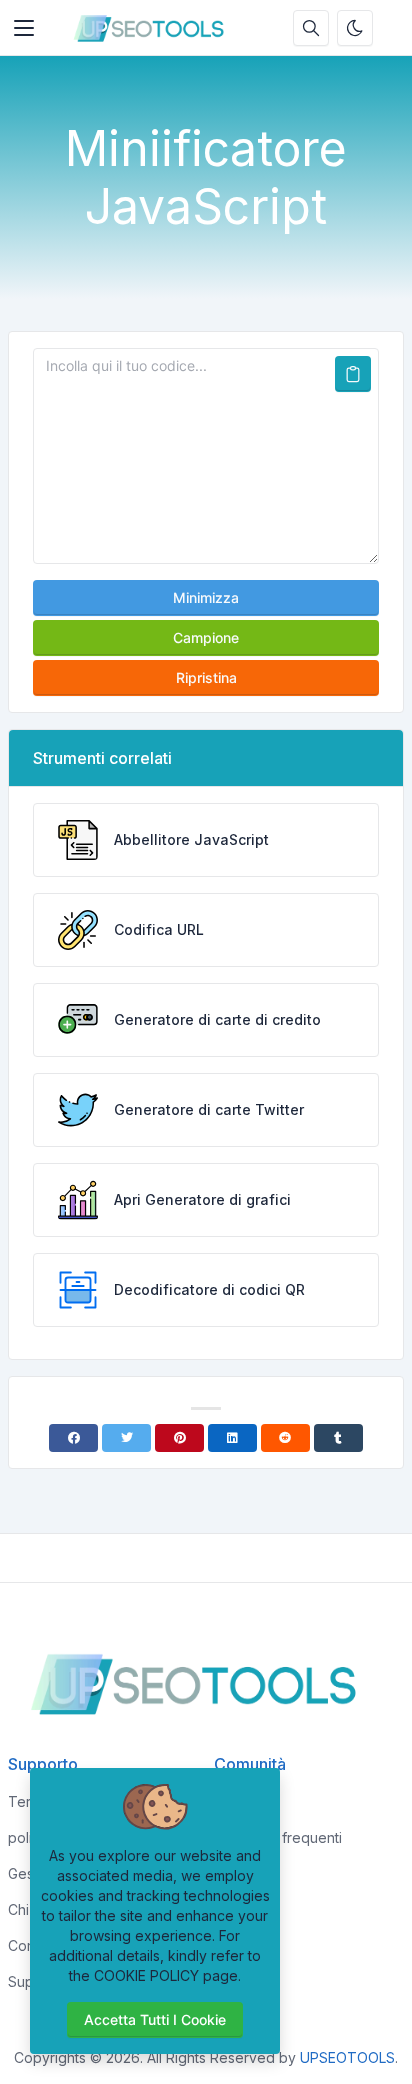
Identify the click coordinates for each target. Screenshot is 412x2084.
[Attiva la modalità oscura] (355, 28)
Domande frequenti (278, 1837)
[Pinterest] (179, 1438)
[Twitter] (126, 1438)
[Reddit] (285, 1438)
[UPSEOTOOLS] (154, 28)
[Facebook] (73, 1438)
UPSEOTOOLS (347, 2057)
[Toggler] (24, 28)
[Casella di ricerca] (311, 28)
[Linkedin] (232, 1438)
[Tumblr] (338, 1438)
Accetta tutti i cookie (155, 2019)
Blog (229, 1801)
